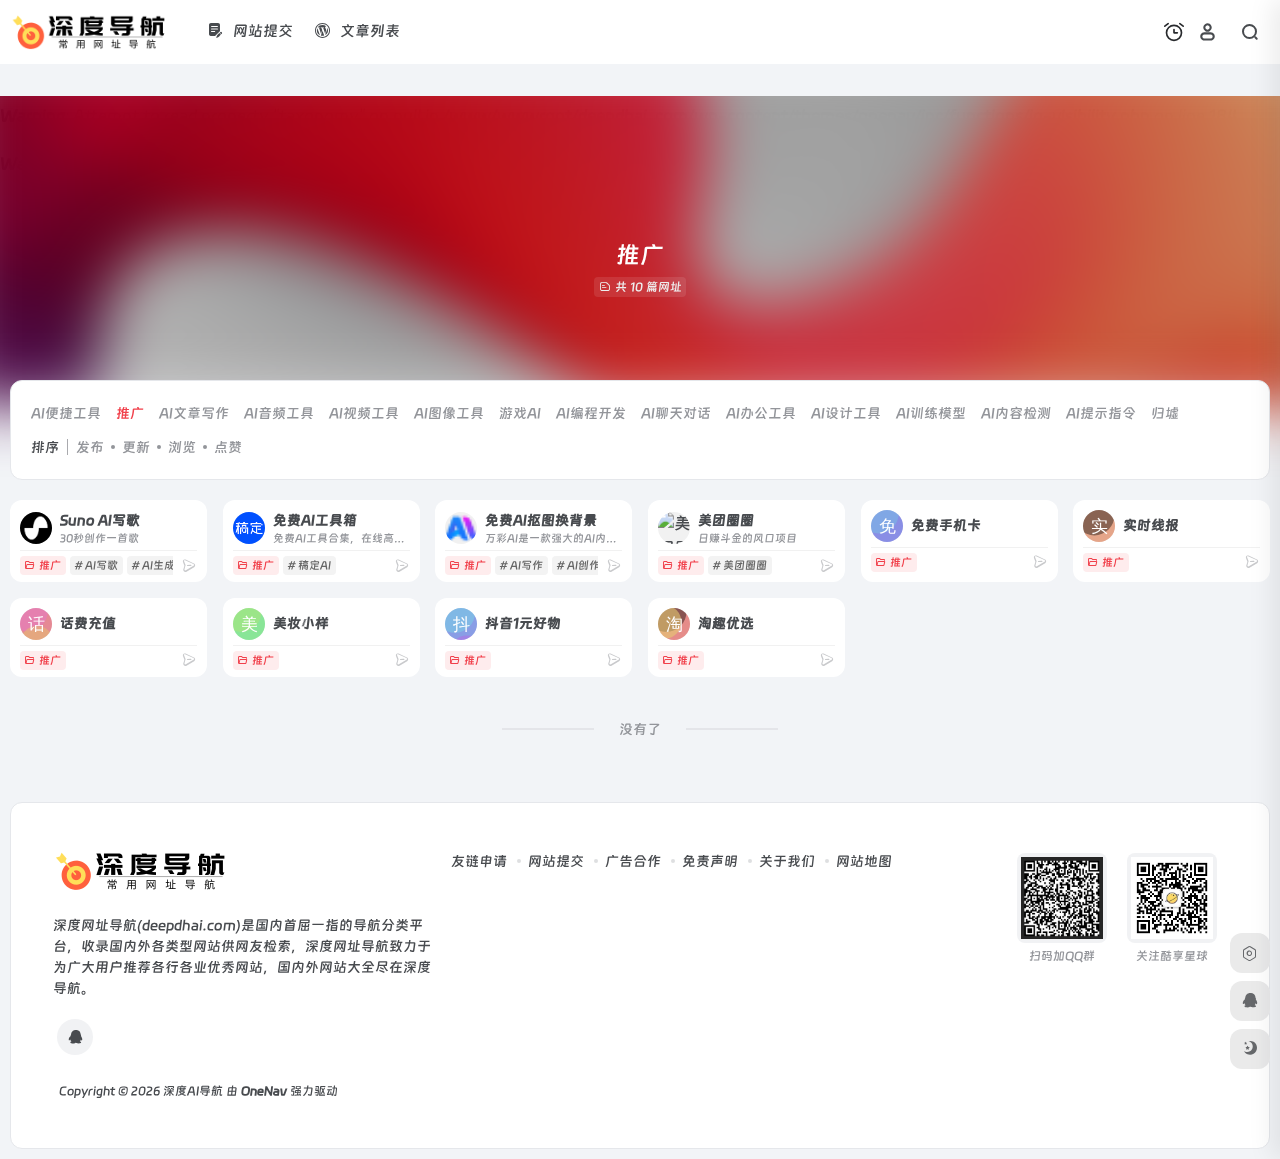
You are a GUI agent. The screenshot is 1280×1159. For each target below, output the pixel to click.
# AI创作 (578, 565)
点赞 (228, 447)
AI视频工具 (364, 413)
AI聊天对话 (676, 413)
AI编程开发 (591, 413)
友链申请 (479, 861)
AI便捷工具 (66, 413)
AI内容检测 (1016, 413)
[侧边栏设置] (1250, 953)
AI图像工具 (449, 413)
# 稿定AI (309, 565)
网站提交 (556, 861)
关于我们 (787, 861)
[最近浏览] (1174, 32)
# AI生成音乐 (164, 565)
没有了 (640, 729)
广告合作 (633, 861)
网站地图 (864, 861)
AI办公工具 (761, 413)
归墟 (1165, 413)
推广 (130, 413)
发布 (90, 447)
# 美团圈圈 (739, 565)
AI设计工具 (846, 413)
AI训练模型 (931, 413)
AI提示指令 (1101, 413)
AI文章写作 (194, 413)
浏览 (182, 447)
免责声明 (710, 861)
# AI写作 (521, 565)
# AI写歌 (96, 565)
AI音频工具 (279, 413)
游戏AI (520, 413)
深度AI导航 (193, 1091)
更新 (136, 447)
